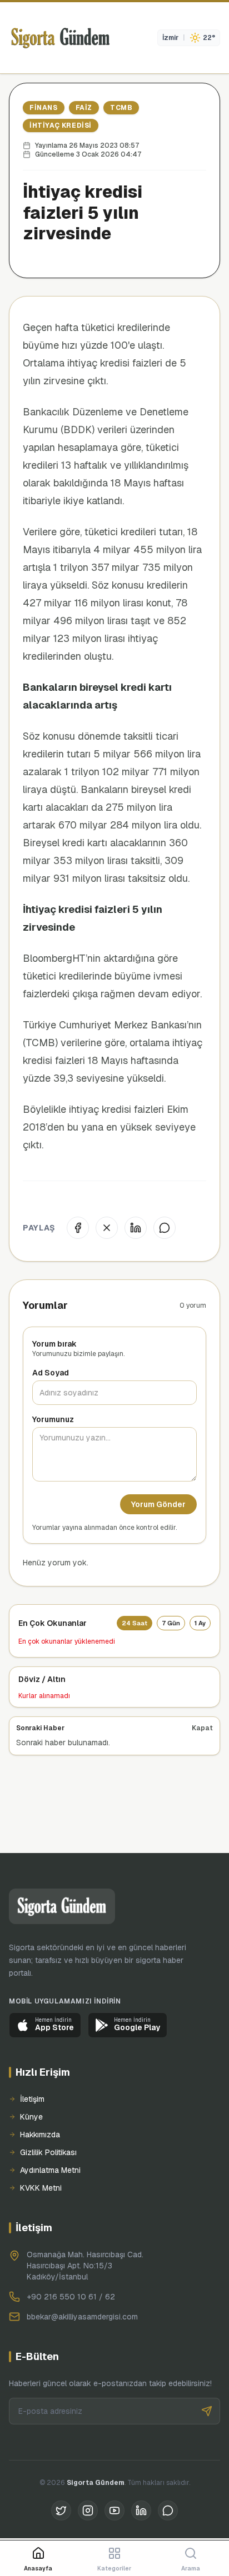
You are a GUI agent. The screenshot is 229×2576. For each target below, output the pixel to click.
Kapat (202, 1728)
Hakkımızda (40, 2135)
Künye (31, 2117)
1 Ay (200, 1623)
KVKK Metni (41, 2188)
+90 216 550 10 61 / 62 (71, 2297)
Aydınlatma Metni (50, 2170)
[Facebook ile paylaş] (78, 1228)
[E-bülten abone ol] (207, 2411)
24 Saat (135, 1623)
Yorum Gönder (158, 1504)
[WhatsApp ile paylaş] (165, 1228)
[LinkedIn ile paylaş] (136, 1228)
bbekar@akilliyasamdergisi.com (82, 2317)
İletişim (32, 2099)
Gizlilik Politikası (48, 2152)
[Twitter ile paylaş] (107, 1228)
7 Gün (171, 1623)
